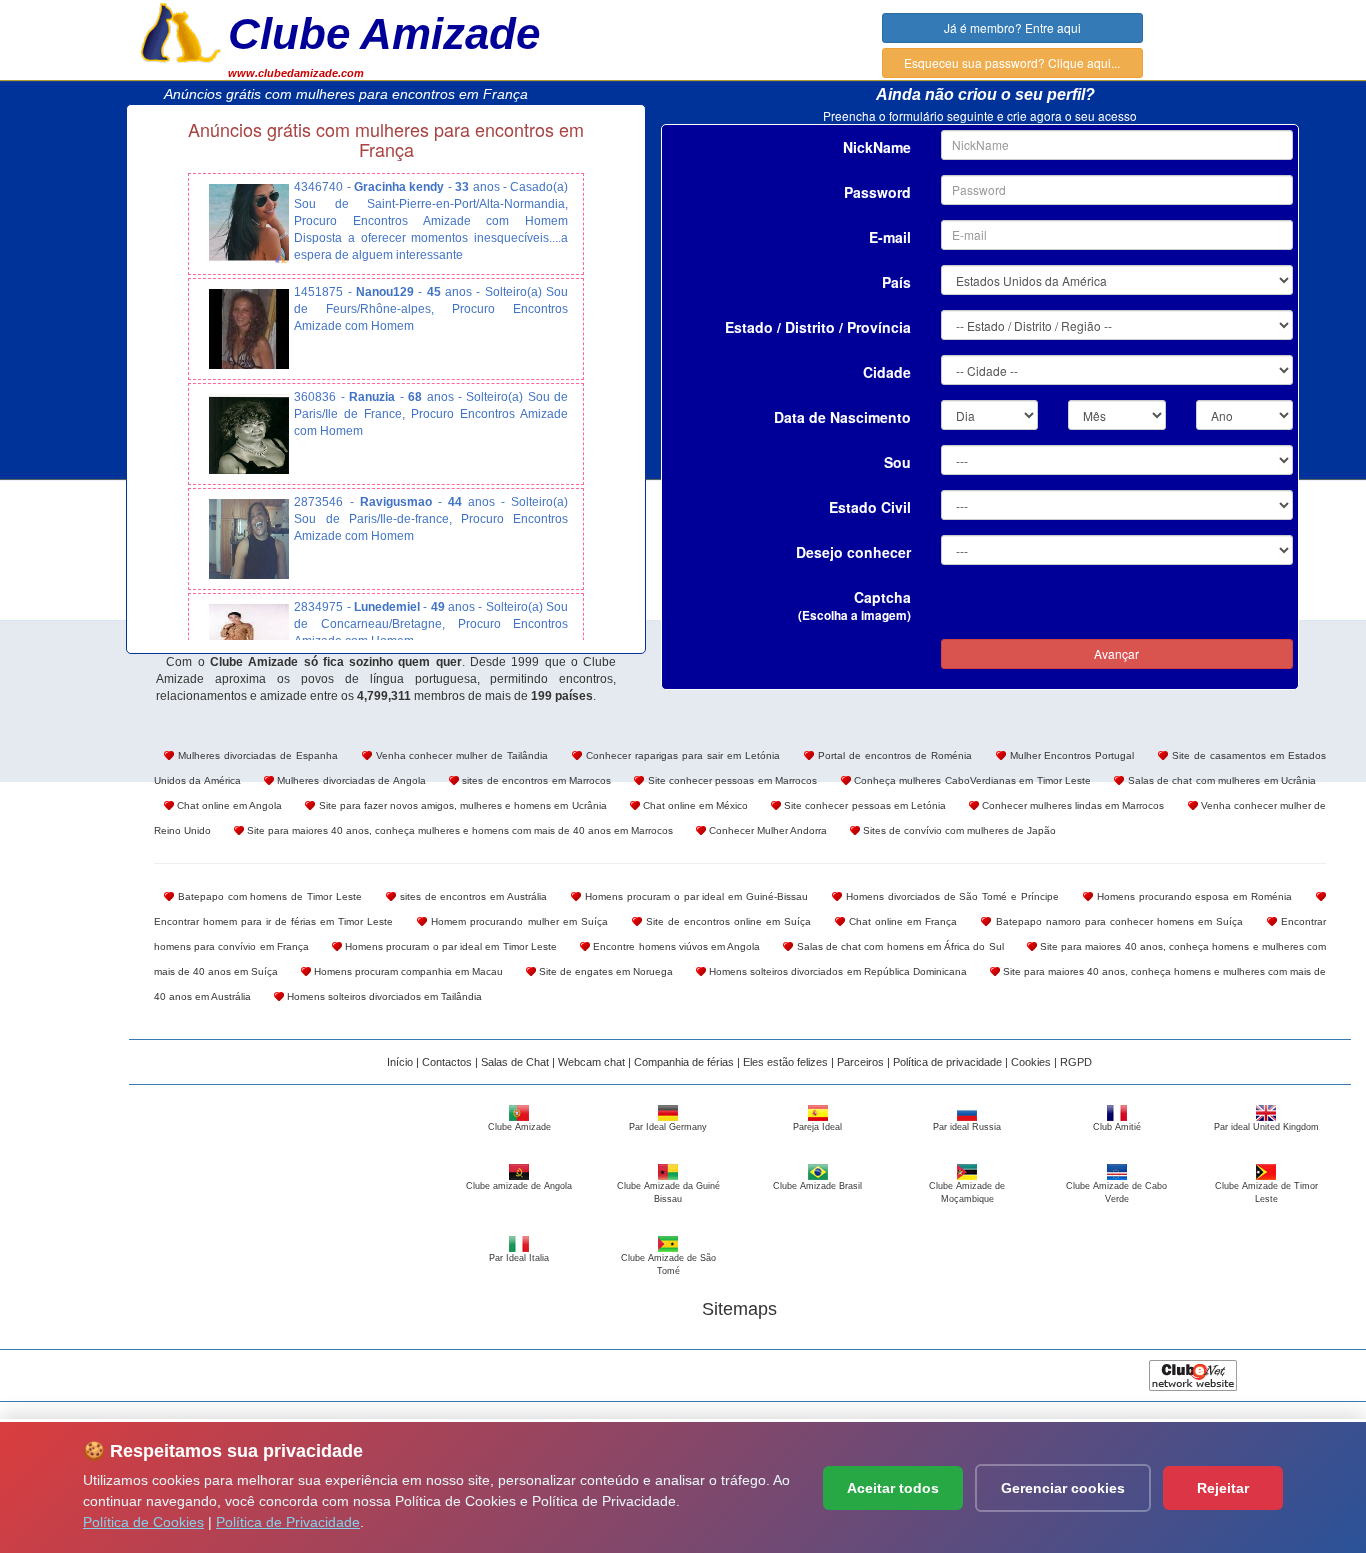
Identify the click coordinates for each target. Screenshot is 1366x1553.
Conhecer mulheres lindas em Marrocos (1072, 805)
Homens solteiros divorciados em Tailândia (383, 996)
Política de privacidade (947, 1062)
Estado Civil (870, 507)
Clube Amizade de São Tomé (668, 1264)
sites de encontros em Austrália (471, 896)
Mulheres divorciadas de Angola (350, 780)
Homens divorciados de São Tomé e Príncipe (950, 896)
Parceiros (860, 1062)
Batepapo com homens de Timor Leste (268, 896)
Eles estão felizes (785, 1062)
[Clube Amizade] (181, 31)
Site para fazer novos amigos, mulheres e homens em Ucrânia (460, 805)
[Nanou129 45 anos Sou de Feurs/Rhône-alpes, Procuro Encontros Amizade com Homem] (249, 329)
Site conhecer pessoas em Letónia (863, 805)
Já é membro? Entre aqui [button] (1012, 27)
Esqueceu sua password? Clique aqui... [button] (1012, 62)
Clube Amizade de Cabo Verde (1116, 1192)
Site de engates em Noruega (604, 971)
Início (400, 1062)
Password (877, 192)
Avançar (1116, 653)
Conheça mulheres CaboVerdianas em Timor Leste (971, 780)
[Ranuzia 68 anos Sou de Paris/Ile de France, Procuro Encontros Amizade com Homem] (249, 434)
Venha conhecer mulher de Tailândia (460, 755)
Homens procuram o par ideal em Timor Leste (449, 946)
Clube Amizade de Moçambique (967, 1192)
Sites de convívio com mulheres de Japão (958, 830)
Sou (897, 462)
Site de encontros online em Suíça (726, 921)
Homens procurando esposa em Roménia (1192, 896)
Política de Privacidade (288, 1522)
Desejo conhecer (853, 552)
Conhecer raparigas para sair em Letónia (681, 755)
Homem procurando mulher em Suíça (517, 921)
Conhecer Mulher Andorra (766, 830)
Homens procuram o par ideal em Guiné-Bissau (694, 896)
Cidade (887, 372)
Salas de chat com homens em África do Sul (898, 946)
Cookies (1031, 1062)
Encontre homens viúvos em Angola (675, 946)
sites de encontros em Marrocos (535, 780)
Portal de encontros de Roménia (893, 755)
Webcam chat (591, 1062)
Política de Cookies (143, 1522)
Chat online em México (694, 805)
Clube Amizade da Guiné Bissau (668, 1192)
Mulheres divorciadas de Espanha (256, 755)
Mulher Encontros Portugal (1070, 755)
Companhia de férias (684, 1062)
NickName (877, 147)
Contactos (447, 1062)
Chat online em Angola (228, 805)
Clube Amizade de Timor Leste (1266, 1192)
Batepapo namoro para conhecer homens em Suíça (1116, 921)
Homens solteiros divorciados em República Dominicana (836, 971)
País (896, 282)
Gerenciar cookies (1063, 1488)
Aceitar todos (893, 1488)
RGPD (1076, 1062)
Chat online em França (901, 921)
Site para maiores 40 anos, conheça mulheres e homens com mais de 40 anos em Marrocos (458, 830)
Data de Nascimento (842, 417)
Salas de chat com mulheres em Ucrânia (1220, 780)
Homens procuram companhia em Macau (407, 971)
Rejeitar (1223, 1488)
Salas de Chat (515, 1062)
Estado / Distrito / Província (818, 327)
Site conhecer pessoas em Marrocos (730, 780)
